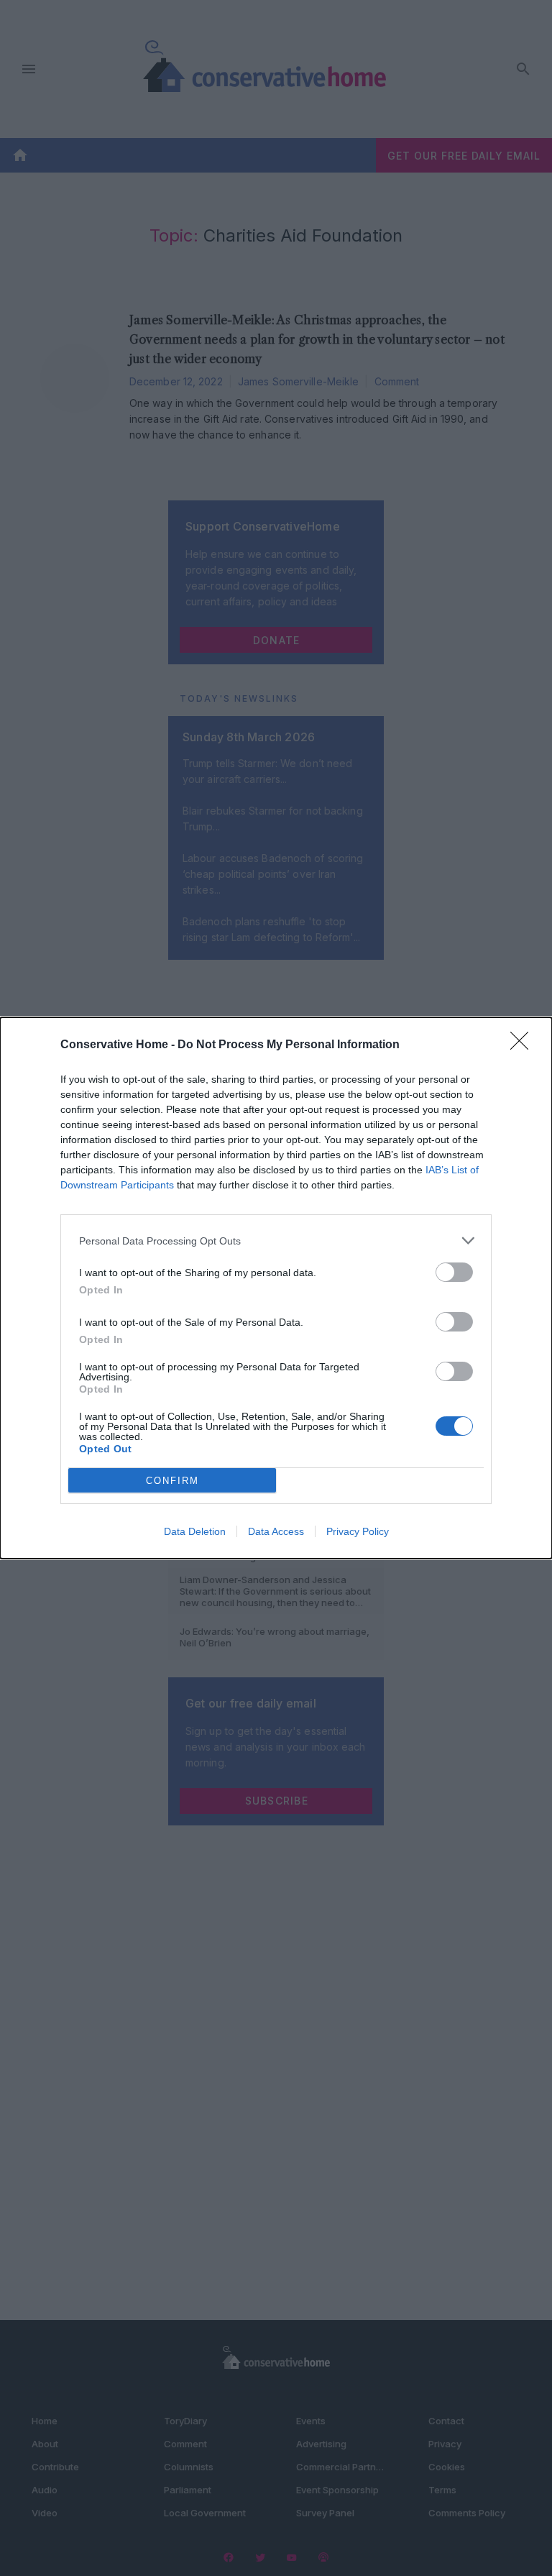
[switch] (454, 1272)
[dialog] (276, 1288)
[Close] (524, 1045)
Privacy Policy (358, 1531)
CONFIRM (172, 1481)
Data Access (276, 1531)
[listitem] (276, 1241)
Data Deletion (195, 1531)
